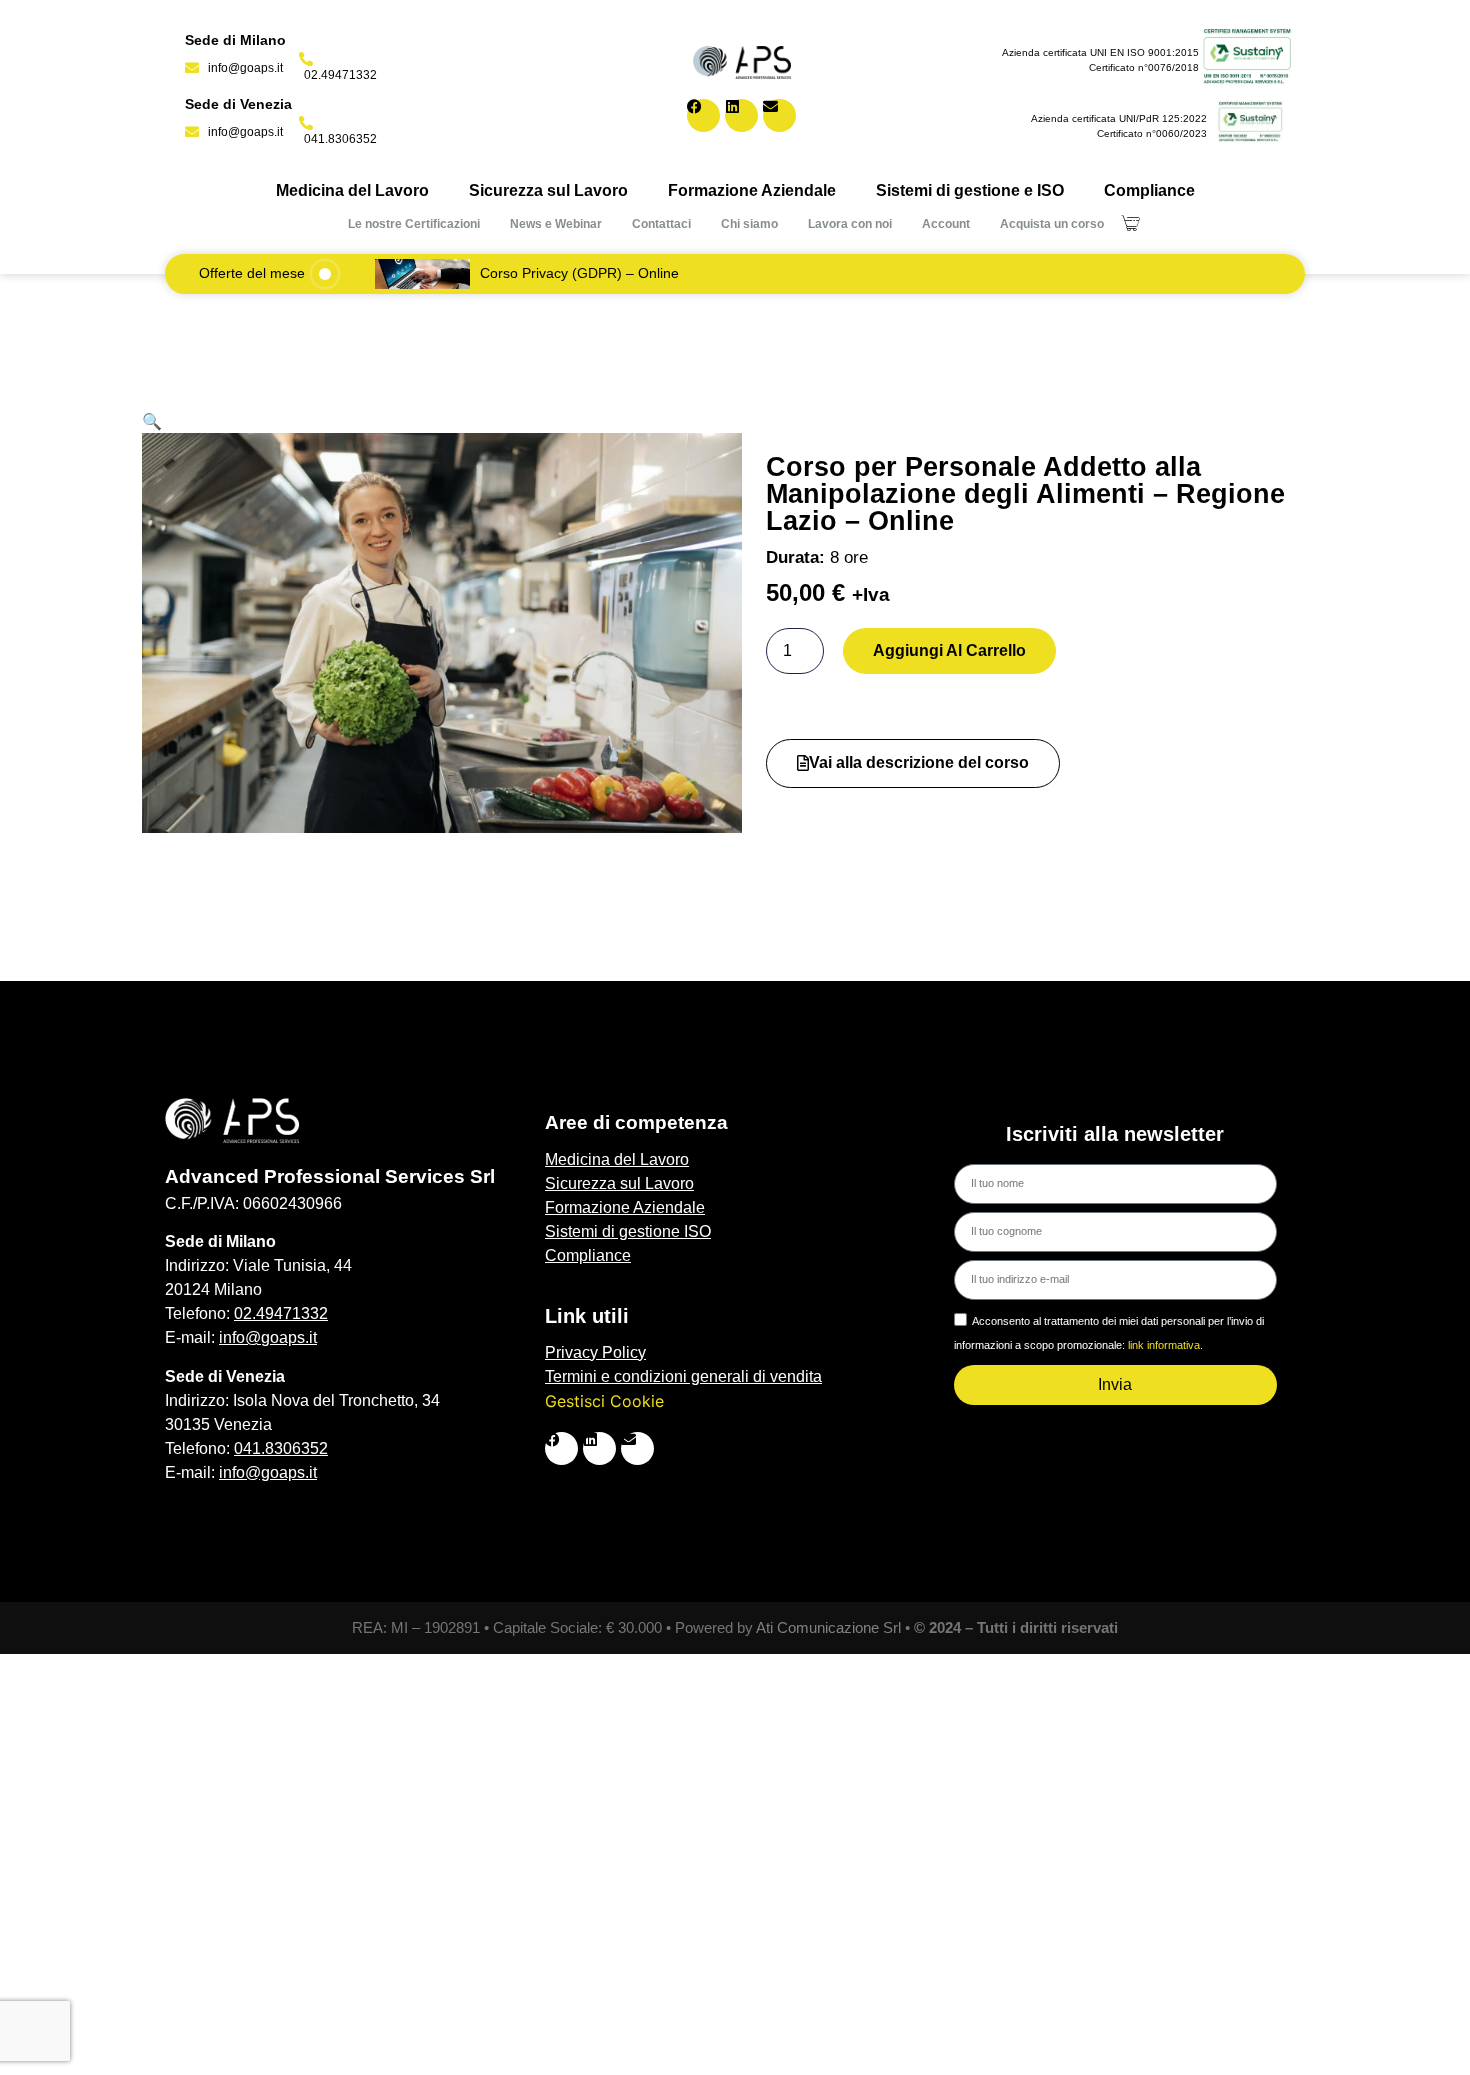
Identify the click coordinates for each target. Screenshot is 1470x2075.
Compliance (1149, 190)
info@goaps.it (268, 1337)
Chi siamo (749, 224)
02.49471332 (281, 1313)
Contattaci (661, 224)
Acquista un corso (1052, 224)
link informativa (1164, 1345)
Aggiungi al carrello (949, 650)
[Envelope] (779, 115)
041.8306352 (281, 1448)
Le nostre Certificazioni (414, 224)
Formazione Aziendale (752, 190)
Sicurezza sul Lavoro (548, 190)
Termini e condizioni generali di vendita (683, 1376)
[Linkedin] (741, 115)
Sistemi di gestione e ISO (970, 190)
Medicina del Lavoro (352, 190)
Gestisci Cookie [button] (604, 1401)
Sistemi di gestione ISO (628, 1231)
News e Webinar (556, 224)
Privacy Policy (595, 1352)
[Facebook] (703, 115)
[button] (152, 421)
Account (946, 224)
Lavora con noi (850, 224)
